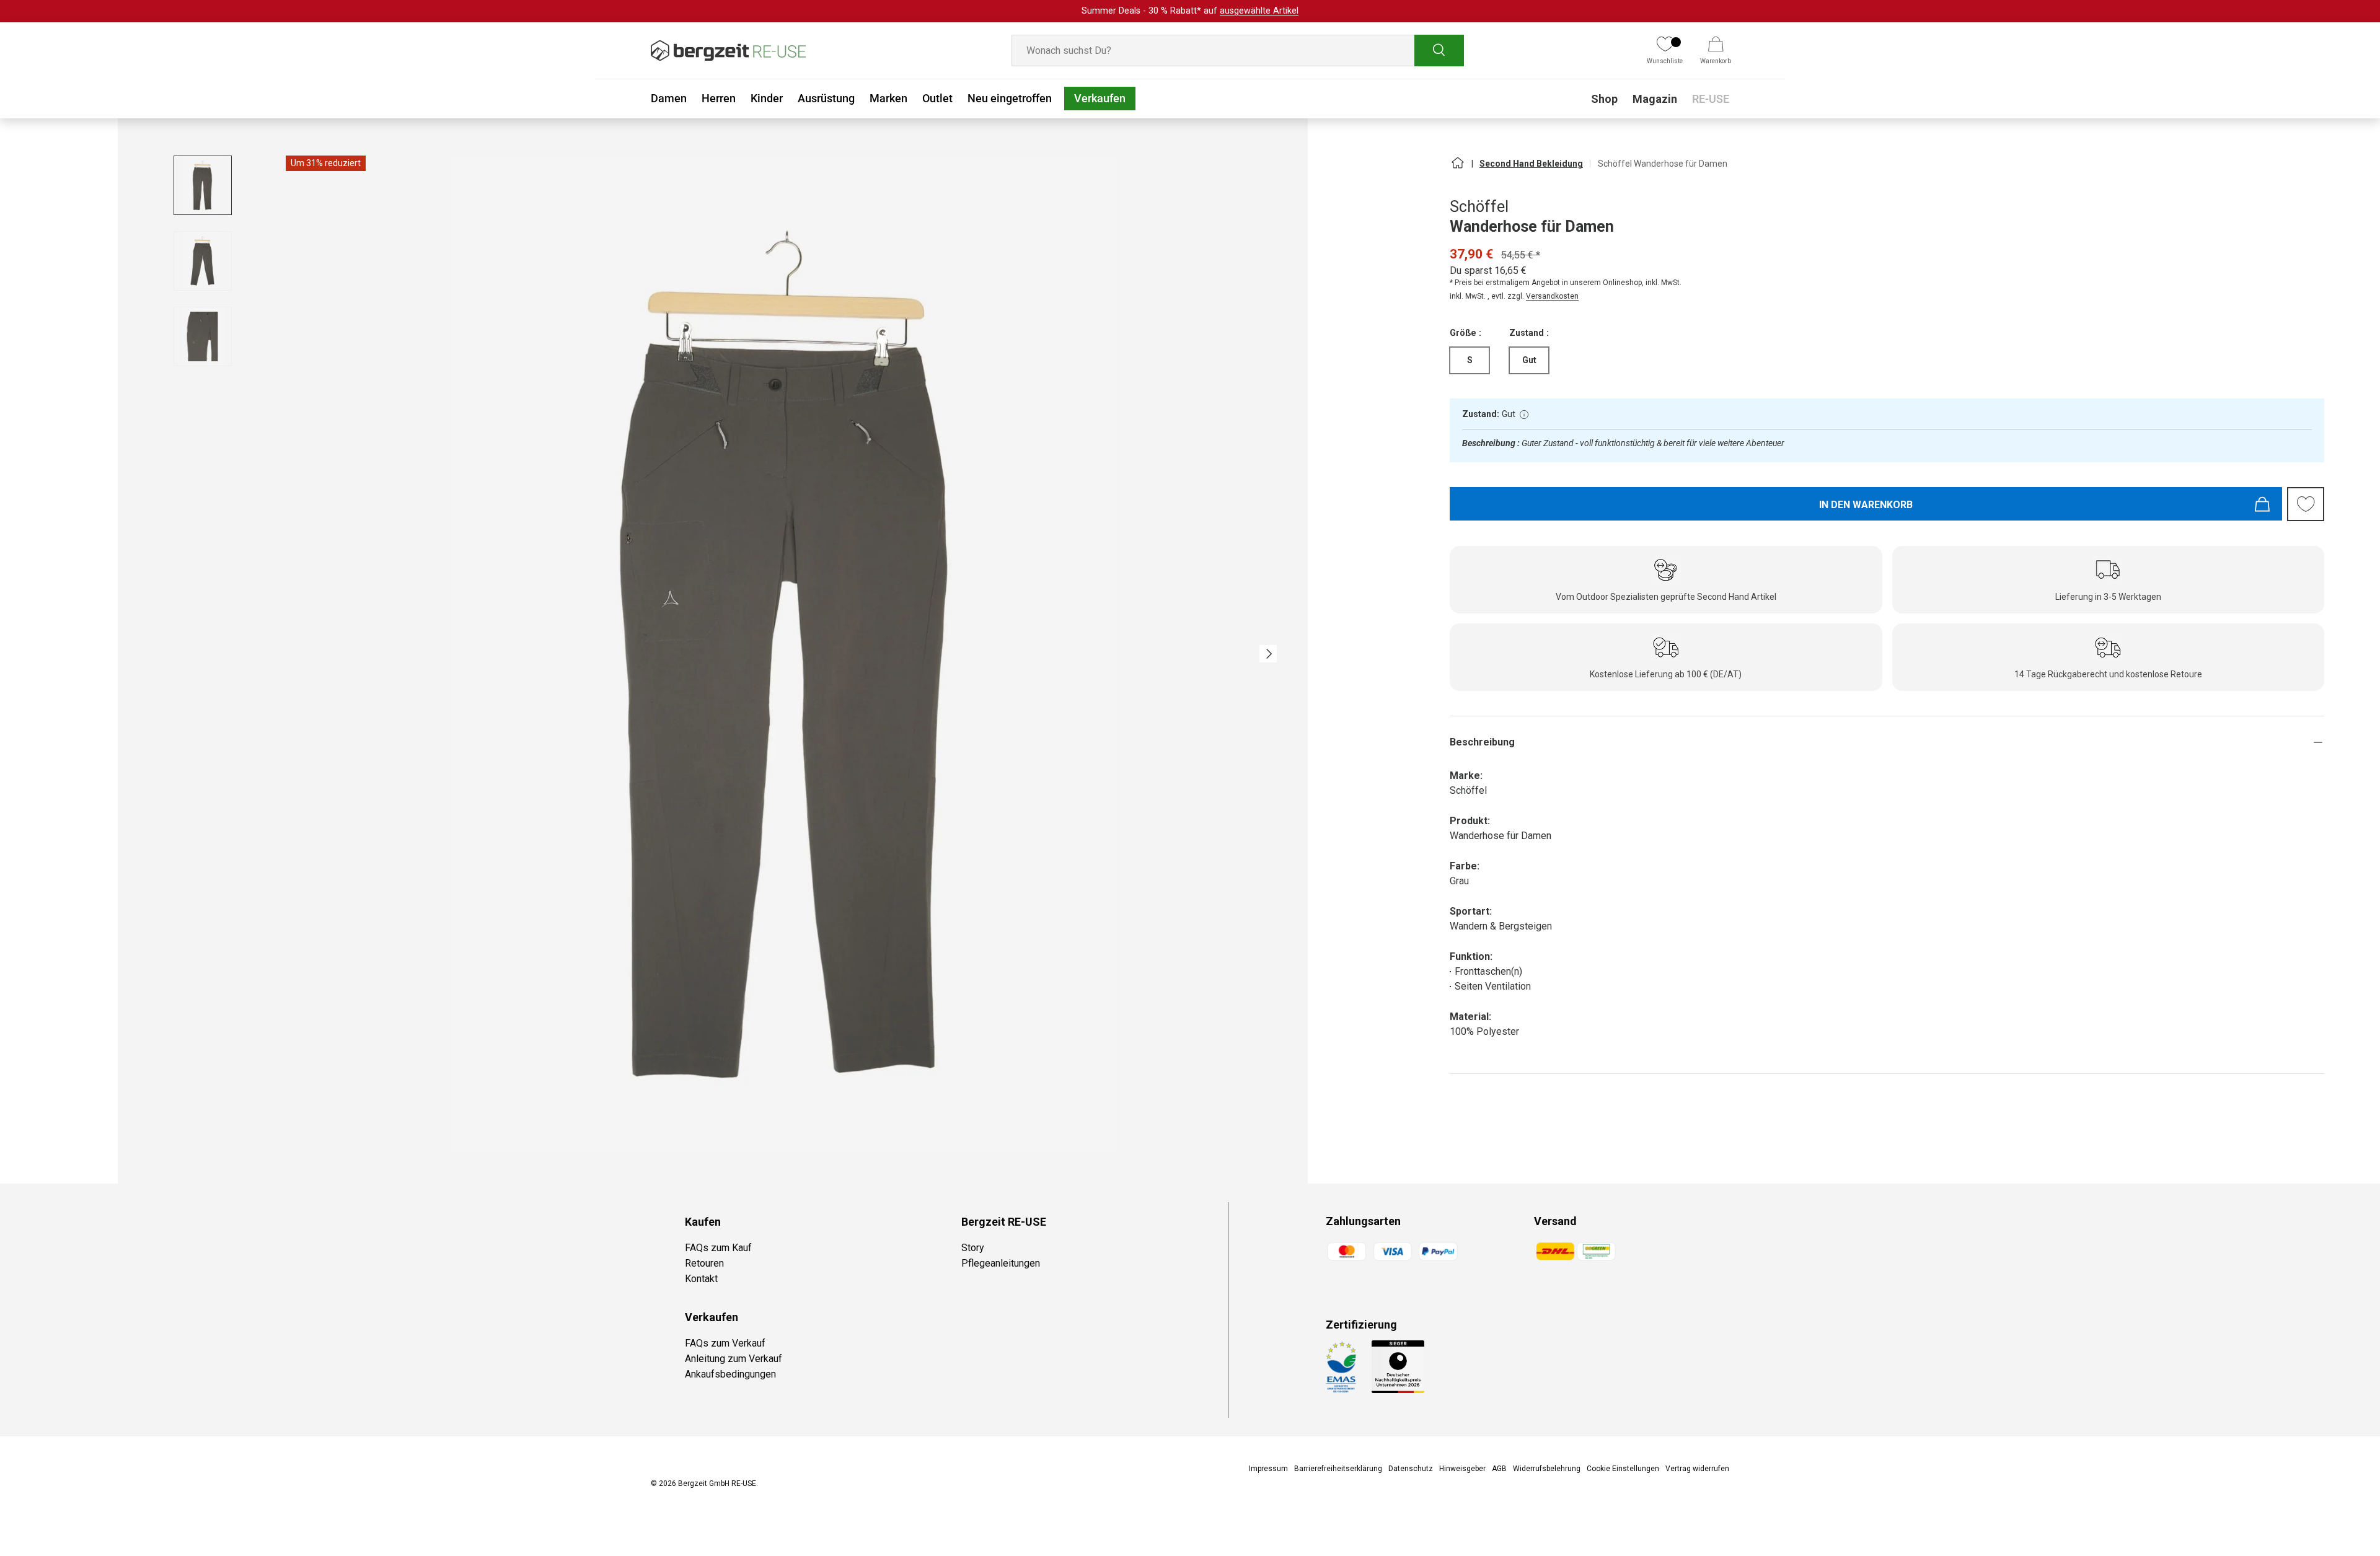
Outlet (937, 98)
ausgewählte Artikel (1259, 11)
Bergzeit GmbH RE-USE (717, 1483)
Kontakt (701, 1279)
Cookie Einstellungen (1623, 1469)
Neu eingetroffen (1010, 98)
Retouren (704, 1263)
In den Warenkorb (1866, 505)
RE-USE (1711, 99)
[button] (1716, 51)
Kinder (767, 98)
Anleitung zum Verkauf (734, 1359)
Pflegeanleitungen (1001, 1263)
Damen (669, 98)
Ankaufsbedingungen (730, 1374)
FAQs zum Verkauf (725, 1343)
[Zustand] (1524, 415)
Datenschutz (1411, 1469)
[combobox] (1238, 51)
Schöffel (1479, 207)
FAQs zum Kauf (718, 1248)
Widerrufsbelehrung (1547, 1469)
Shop (1604, 99)
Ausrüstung (826, 98)
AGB (1499, 1469)
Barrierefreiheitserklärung (1338, 1469)
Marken (888, 98)
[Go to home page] (1457, 168)
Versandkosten (1552, 296)
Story (973, 1248)
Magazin (1655, 99)
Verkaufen (1100, 98)
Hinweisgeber (1462, 1469)
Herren (719, 98)
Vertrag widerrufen (1697, 1469)
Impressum (1268, 1469)
